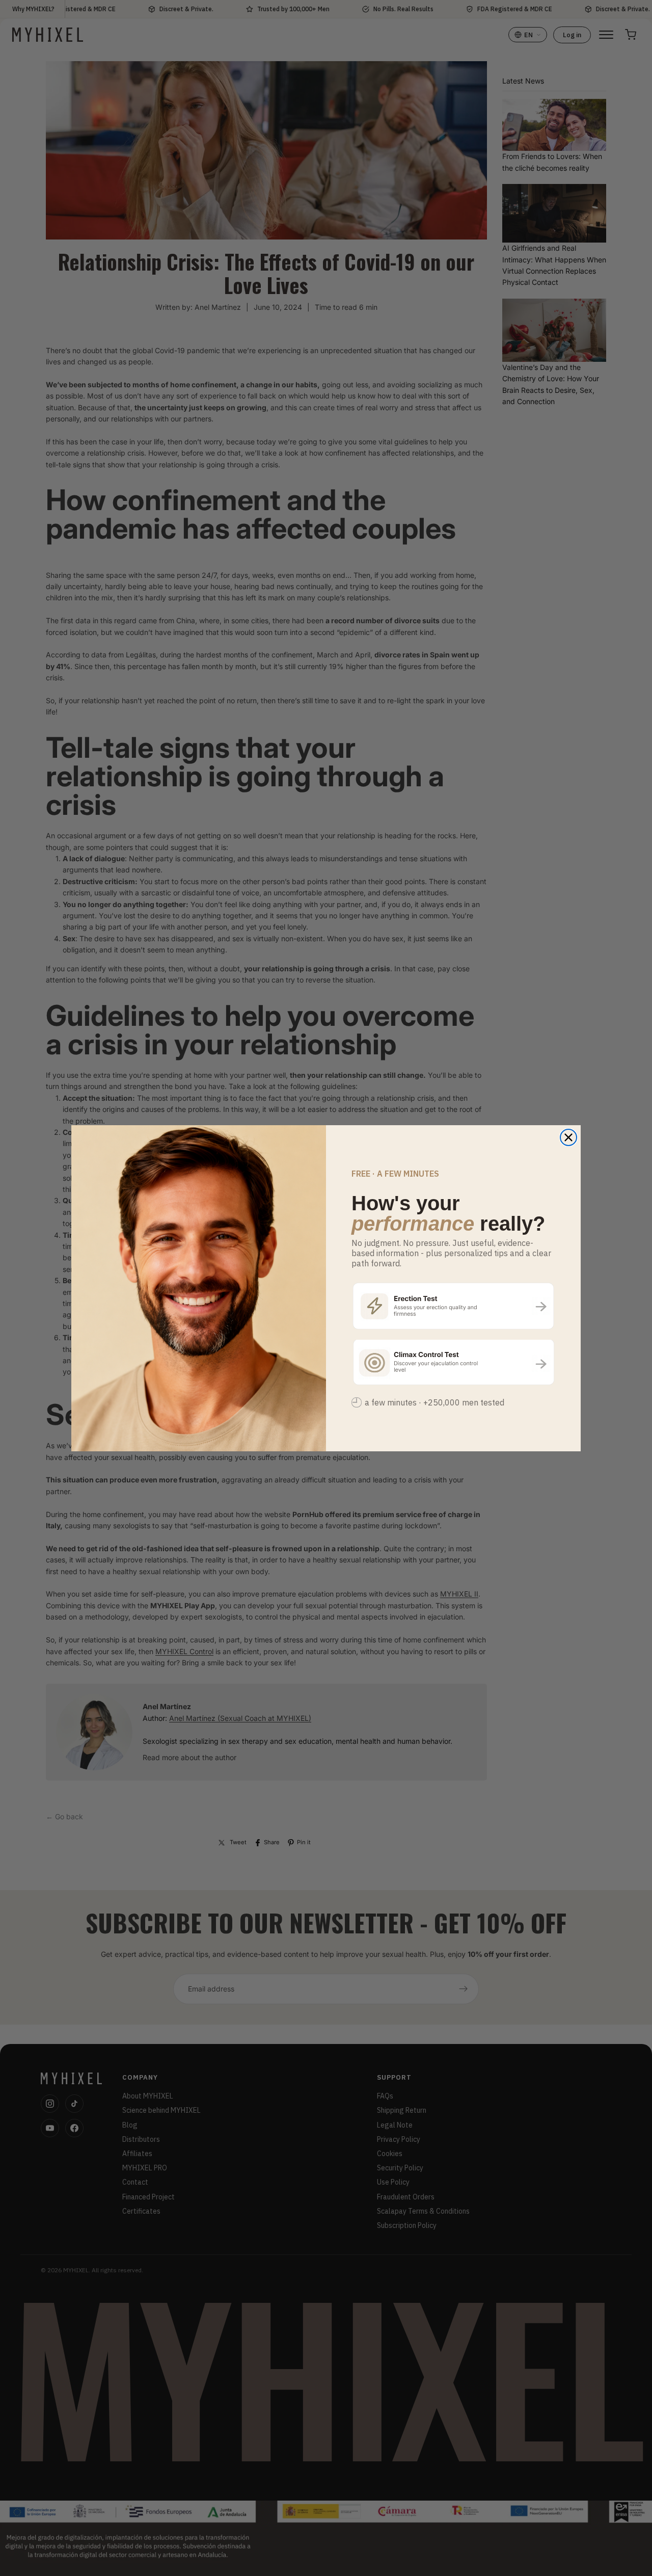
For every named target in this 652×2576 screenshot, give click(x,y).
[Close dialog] (568, 1137)
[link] (453, 1305)
